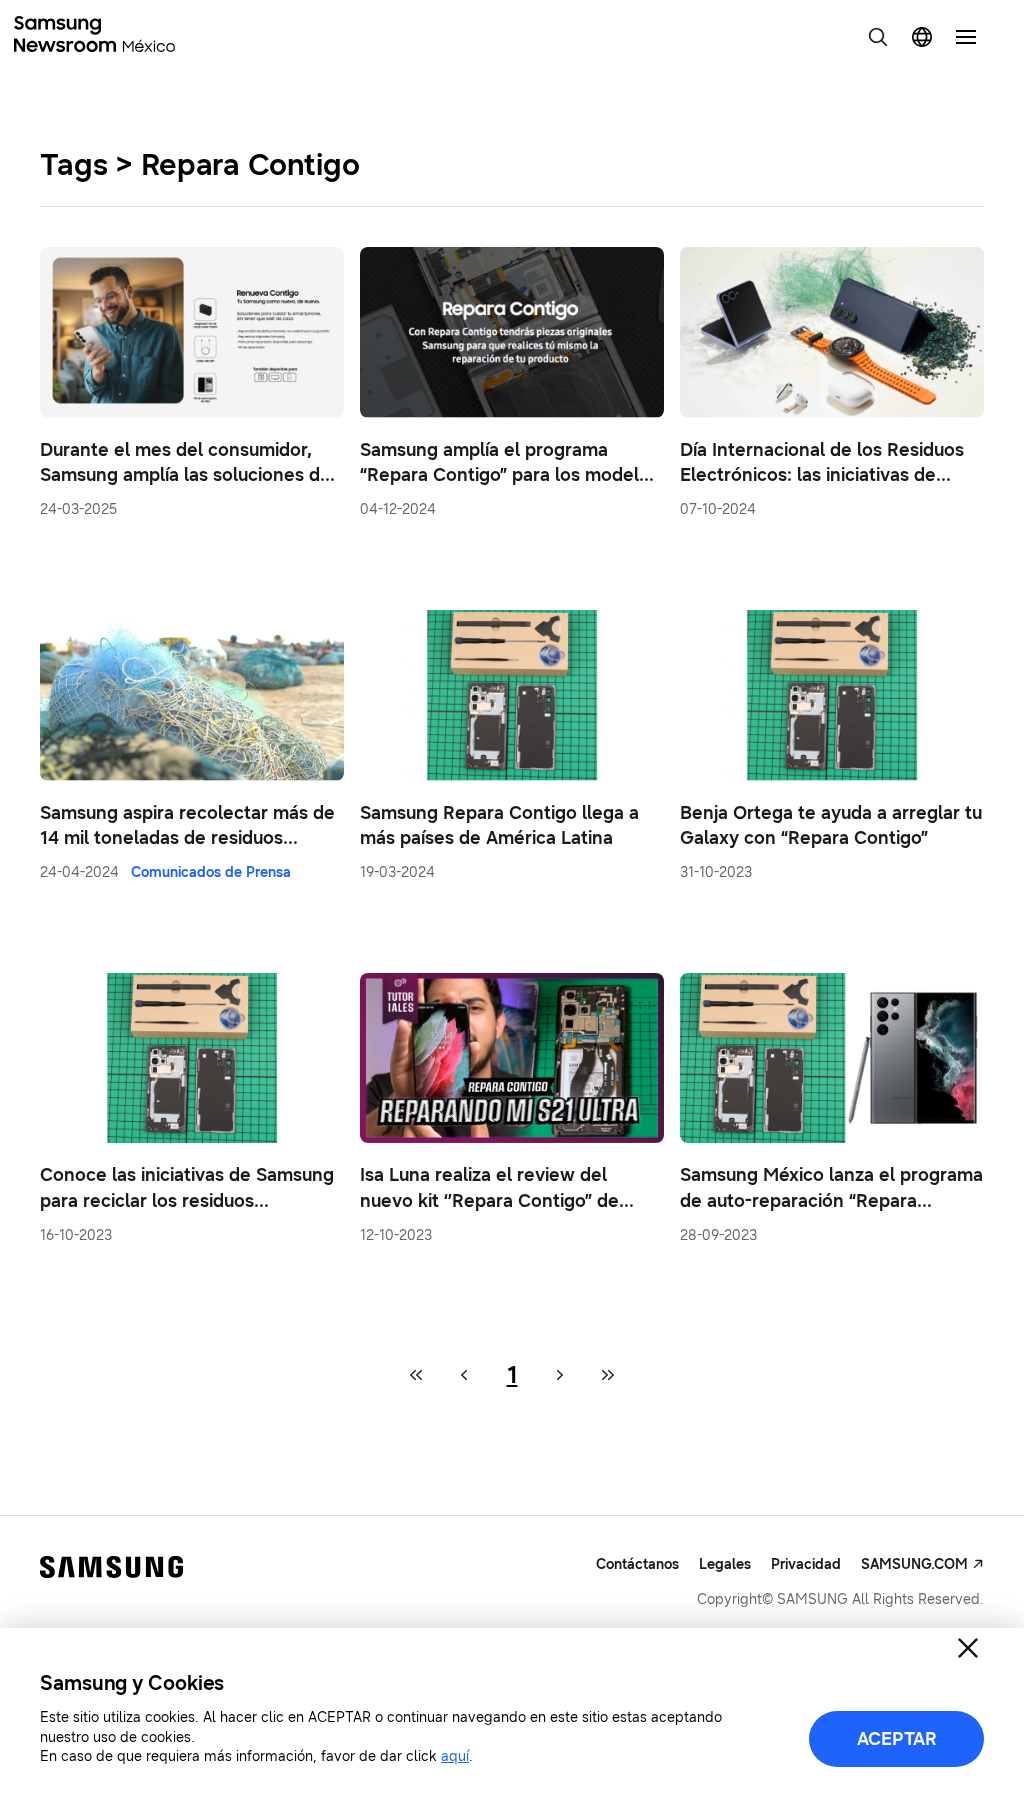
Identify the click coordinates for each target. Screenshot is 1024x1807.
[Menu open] (966, 37)
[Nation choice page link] (922, 37)
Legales (725, 1564)
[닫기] (968, 1648)
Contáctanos (637, 1564)
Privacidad (806, 1564)
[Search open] (878, 37)
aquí (455, 1756)
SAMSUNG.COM (914, 1564)
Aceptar (897, 1739)
